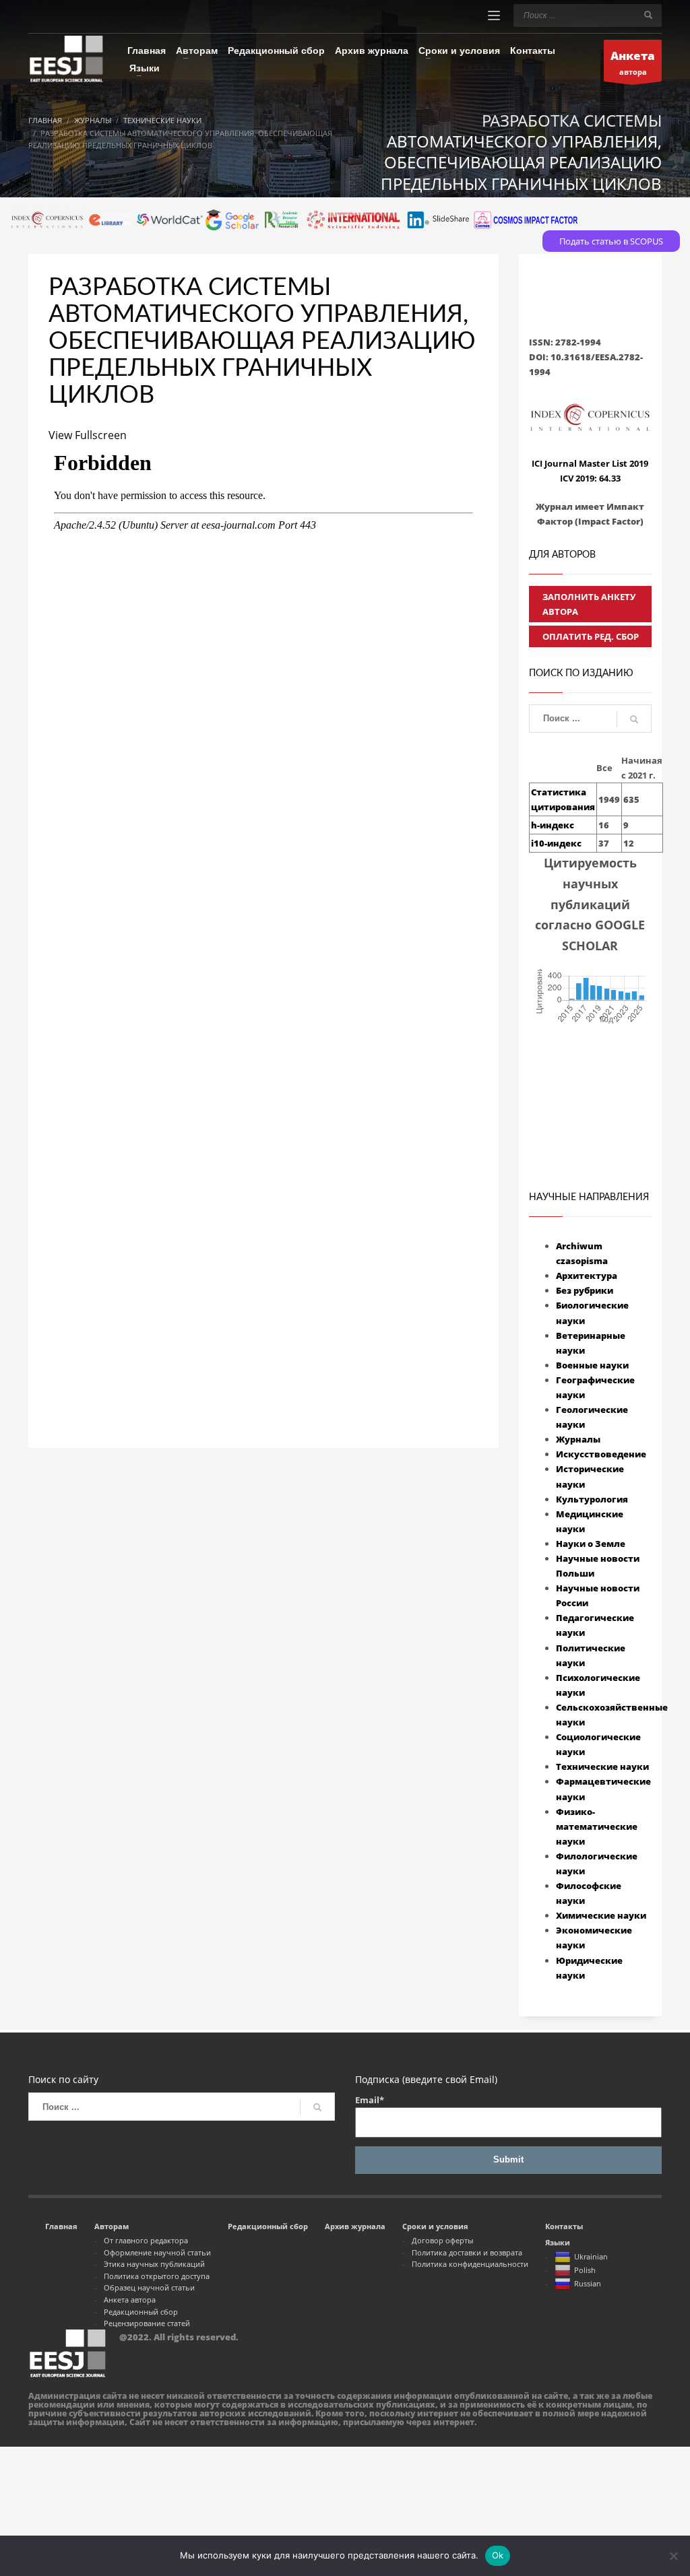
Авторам (112, 2226)
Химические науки (601, 1915)
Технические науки (602, 1766)
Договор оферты (442, 2240)
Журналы (578, 1439)
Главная (61, 2226)
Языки (558, 2242)
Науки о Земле (591, 1544)
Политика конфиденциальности (470, 2264)
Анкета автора (130, 2300)
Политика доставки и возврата (467, 2252)
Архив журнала (355, 2226)
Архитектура (587, 1276)
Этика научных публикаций (154, 2264)
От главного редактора (146, 2240)
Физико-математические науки (597, 1826)
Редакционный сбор (141, 2312)
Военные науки (592, 1365)
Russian (588, 2283)
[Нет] (673, 2556)
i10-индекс (556, 843)
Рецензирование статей (147, 2323)
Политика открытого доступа (157, 2276)
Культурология (592, 1499)
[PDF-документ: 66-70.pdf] (263, 903)
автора (633, 62)
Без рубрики (585, 1290)
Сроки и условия (435, 2226)
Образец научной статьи (149, 2287)
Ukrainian (591, 2256)
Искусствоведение (601, 1454)
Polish (585, 2270)
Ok (498, 2555)
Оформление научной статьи (157, 2252)
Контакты (564, 2226)
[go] (648, 15)
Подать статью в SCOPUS (611, 241)
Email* (370, 2100)
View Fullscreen (88, 435)
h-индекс (553, 825)
